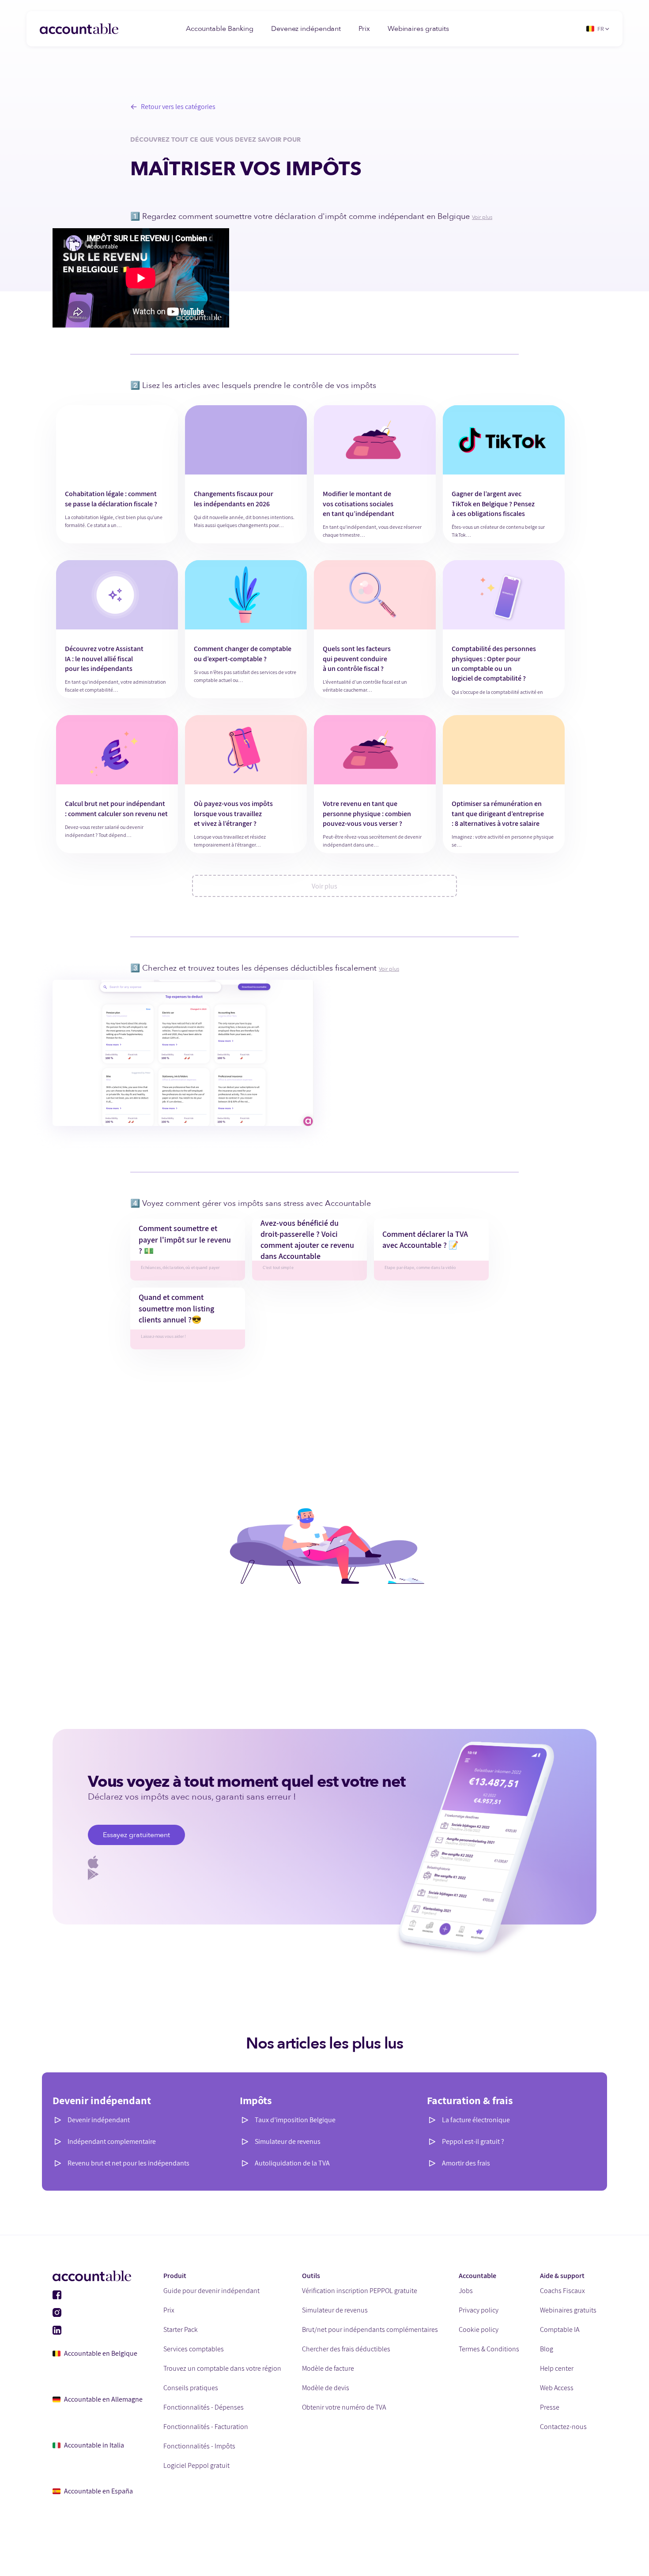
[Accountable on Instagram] (98, 2312)
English (605, 66)
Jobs (466, 2291)
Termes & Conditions (489, 2349)
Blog (547, 2349)
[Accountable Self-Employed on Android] (324, 1874)
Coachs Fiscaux (562, 2291)
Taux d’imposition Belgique (295, 2120)
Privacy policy (479, 2310)
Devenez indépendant (306, 29)
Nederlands (611, 96)
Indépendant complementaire (112, 2141)
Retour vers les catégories (178, 107)
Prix (364, 29)
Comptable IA (560, 2329)
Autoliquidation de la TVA (292, 2163)
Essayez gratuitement (136, 1835)
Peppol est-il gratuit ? (473, 2141)
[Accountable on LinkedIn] (98, 2330)
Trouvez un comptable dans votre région (222, 2368)
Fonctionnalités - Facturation (206, 2427)
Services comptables (194, 2349)
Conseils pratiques (191, 2388)
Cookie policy (479, 2329)
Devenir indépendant (99, 2120)
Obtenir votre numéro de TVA (344, 2407)
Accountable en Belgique (101, 2353)
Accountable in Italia (94, 2445)
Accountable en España (98, 2491)
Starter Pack (181, 2329)
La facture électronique (476, 2120)
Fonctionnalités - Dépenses (204, 2407)
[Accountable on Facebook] (98, 2295)
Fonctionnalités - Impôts (199, 2446)
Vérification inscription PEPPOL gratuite (360, 2291)
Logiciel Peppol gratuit (196, 2465)
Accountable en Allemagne (103, 2399)
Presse (550, 2407)
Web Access (557, 2388)
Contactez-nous (563, 2427)
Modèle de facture (328, 2368)
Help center (557, 2368)
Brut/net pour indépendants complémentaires (370, 2329)
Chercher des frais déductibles (346, 2349)
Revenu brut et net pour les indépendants (128, 2163)
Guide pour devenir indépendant (211, 2291)
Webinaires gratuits (418, 29)
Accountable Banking (220, 29)
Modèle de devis (326, 2388)
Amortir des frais (466, 2163)
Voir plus (482, 217)
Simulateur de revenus (288, 2141)
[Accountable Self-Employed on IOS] (324, 1862)
